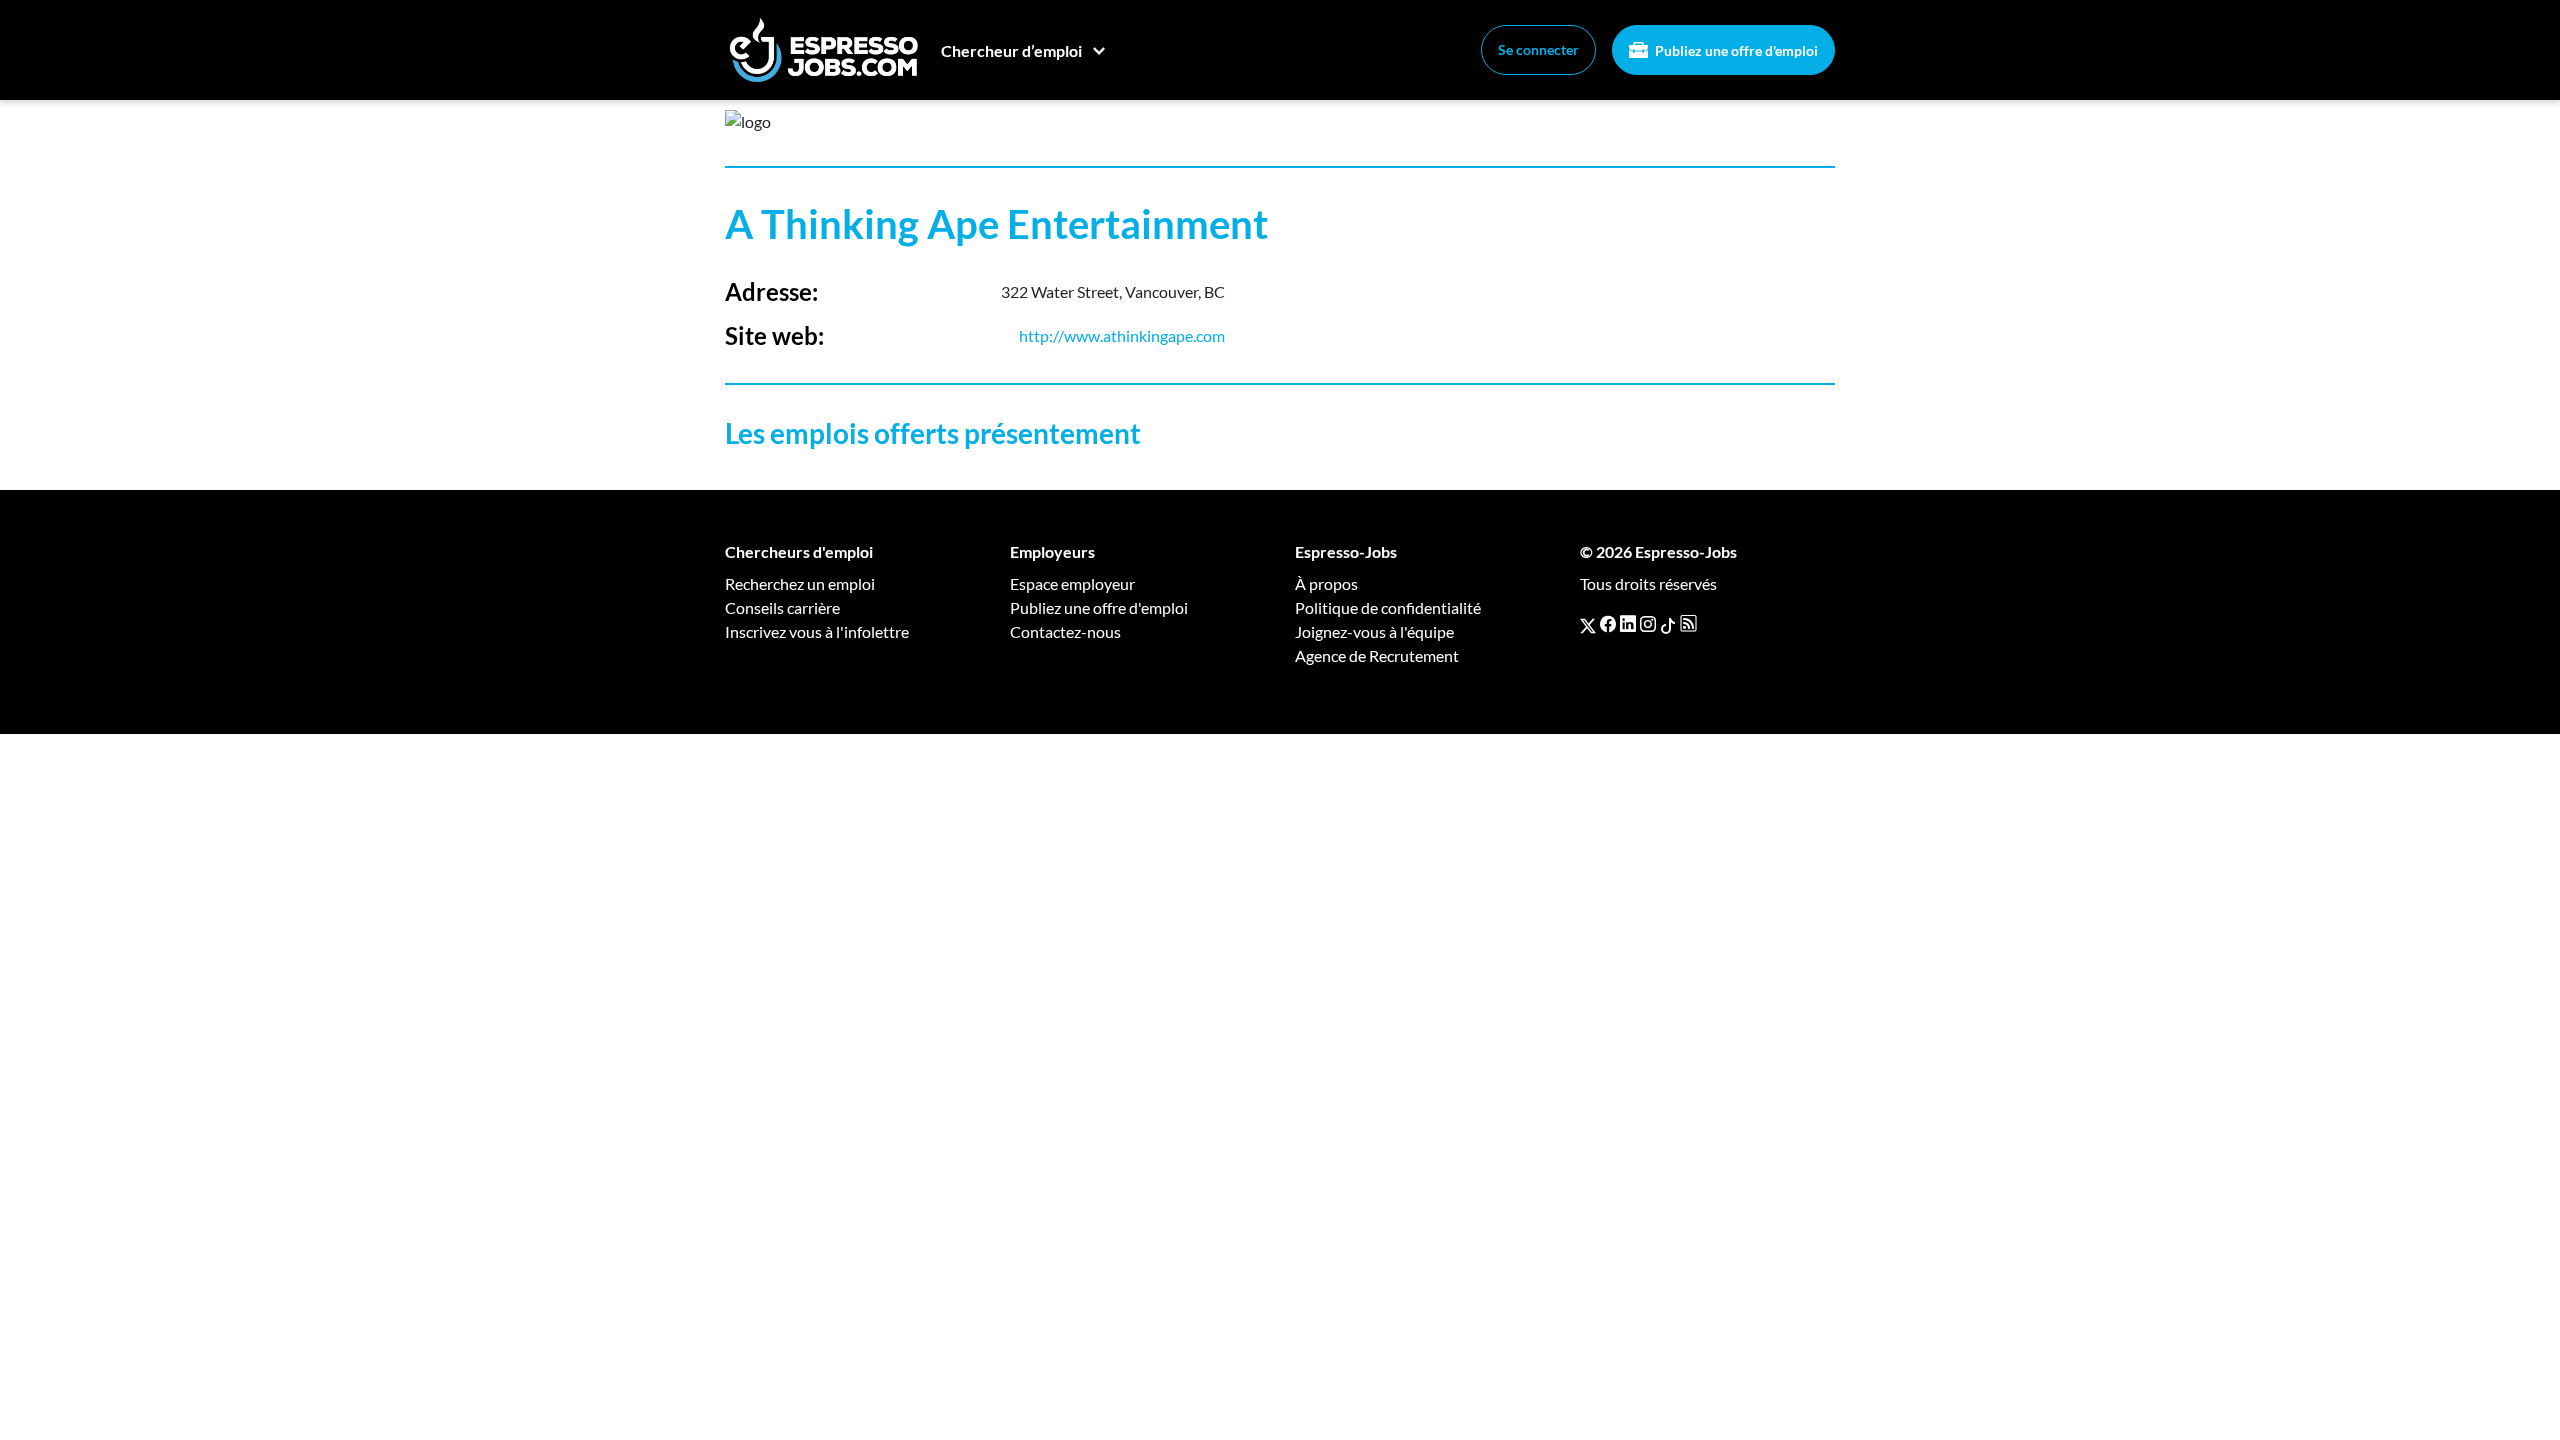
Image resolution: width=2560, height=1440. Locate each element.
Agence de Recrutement (1377, 655)
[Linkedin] (1628, 624)
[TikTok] (1668, 624)
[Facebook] (1608, 624)
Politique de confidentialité (1388, 607)
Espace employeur (1072, 583)
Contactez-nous (1065, 631)
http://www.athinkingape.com (1122, 335)
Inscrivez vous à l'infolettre (817, 631)
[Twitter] (1588, 624)
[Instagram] (1648, 624)
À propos (1326, 583)
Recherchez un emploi (800, 583)
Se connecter (1538, 49)
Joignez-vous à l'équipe (1374, 631)
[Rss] (1688, 624)
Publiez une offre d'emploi (1735, 50)
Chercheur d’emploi (1011, 50)
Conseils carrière (782, 607)
